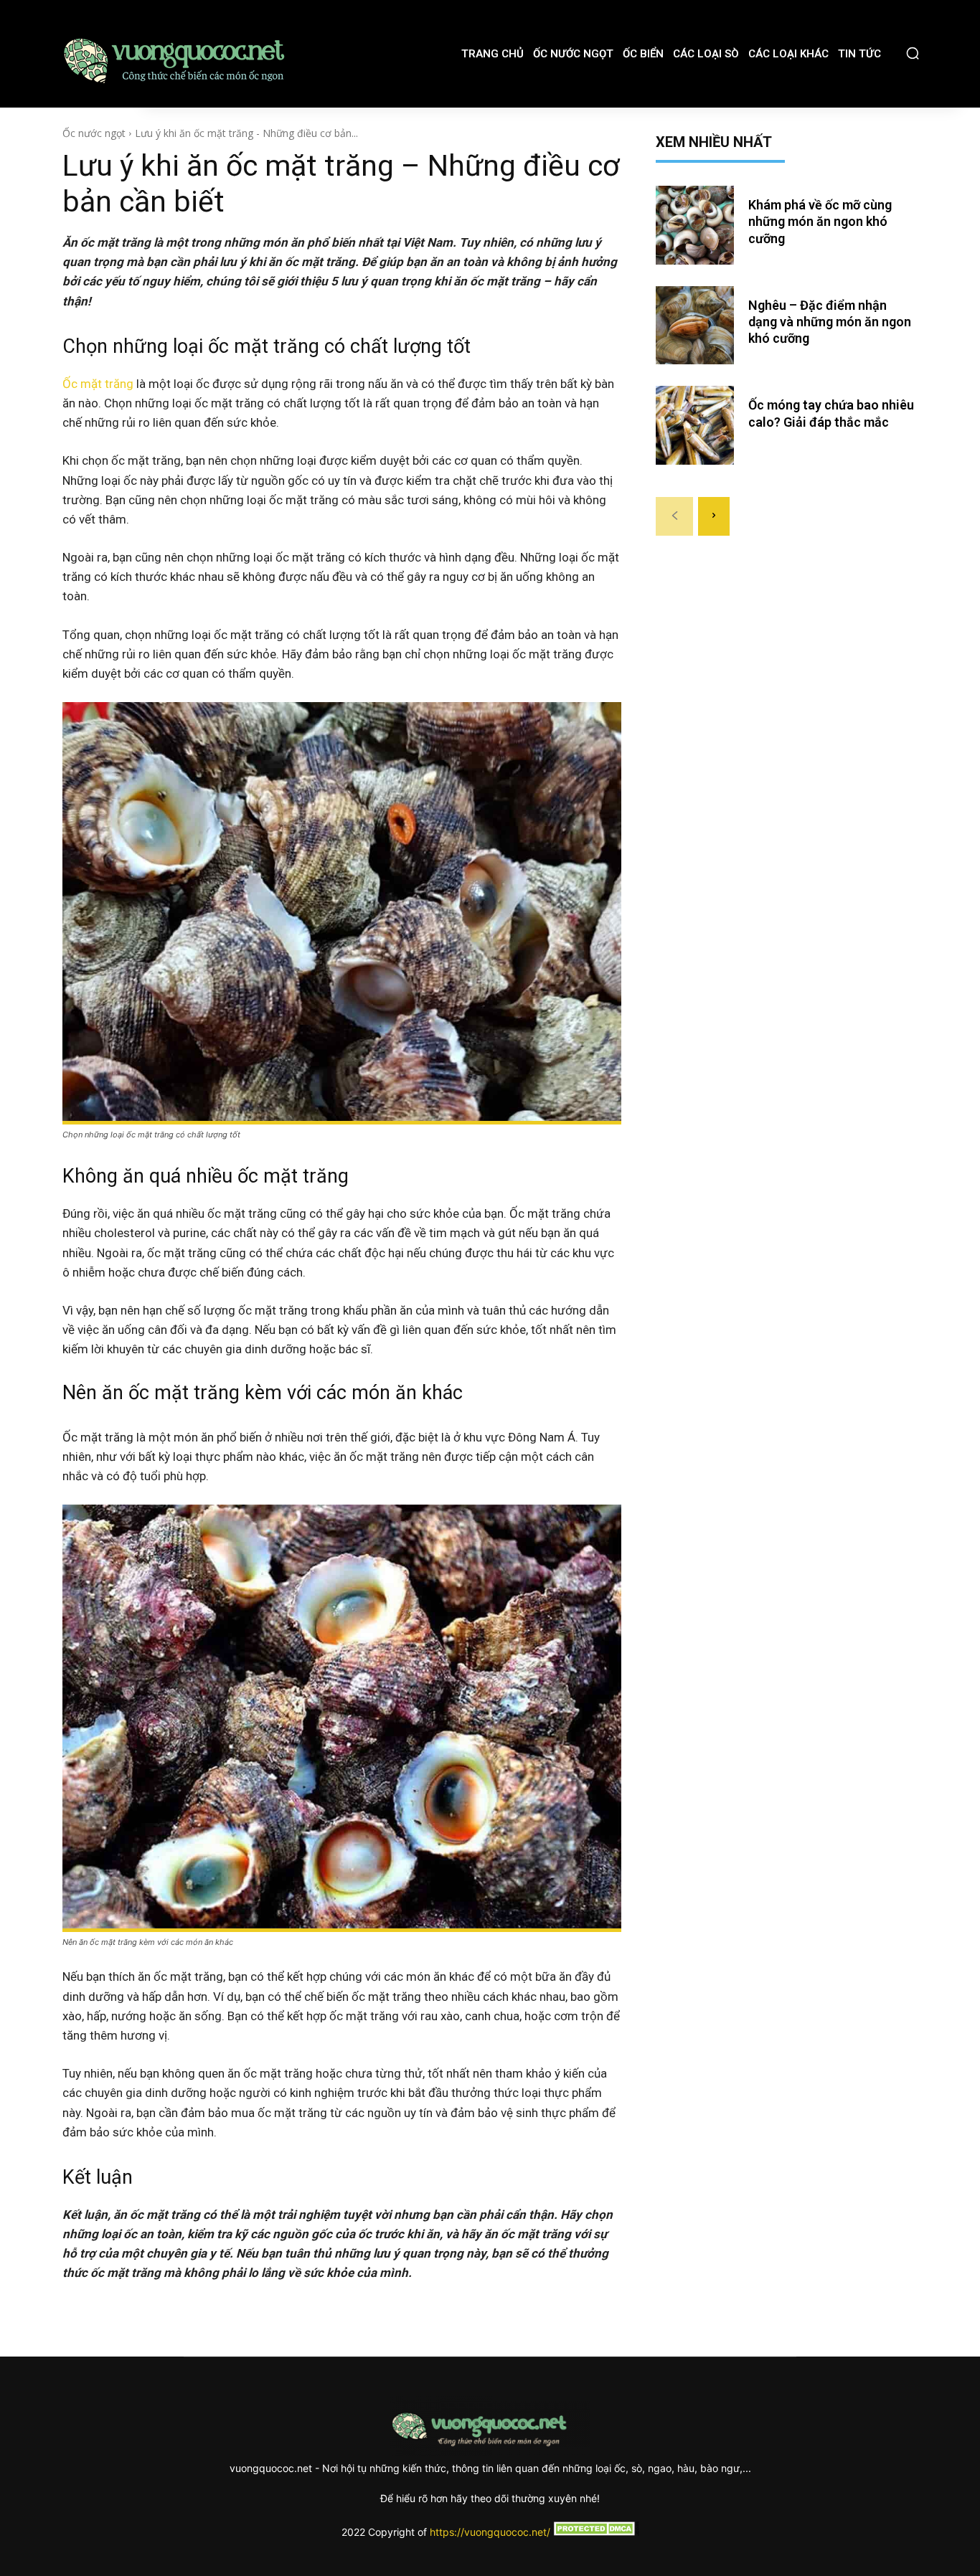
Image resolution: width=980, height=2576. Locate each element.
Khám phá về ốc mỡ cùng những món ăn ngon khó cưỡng (820, 222)
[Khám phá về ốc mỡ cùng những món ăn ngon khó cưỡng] (695, 225)
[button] (913, 53)
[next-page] (714, 516)
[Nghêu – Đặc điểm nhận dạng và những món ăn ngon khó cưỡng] (695, 326)
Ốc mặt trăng (98, 384)
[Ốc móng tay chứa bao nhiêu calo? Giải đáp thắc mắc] (695, 425)
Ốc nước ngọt (94, 133)
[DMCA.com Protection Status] (595, 2532)
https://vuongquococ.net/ (490, 2532)
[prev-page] (674, 516)
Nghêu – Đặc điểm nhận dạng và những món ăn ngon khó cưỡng (830, 322)
